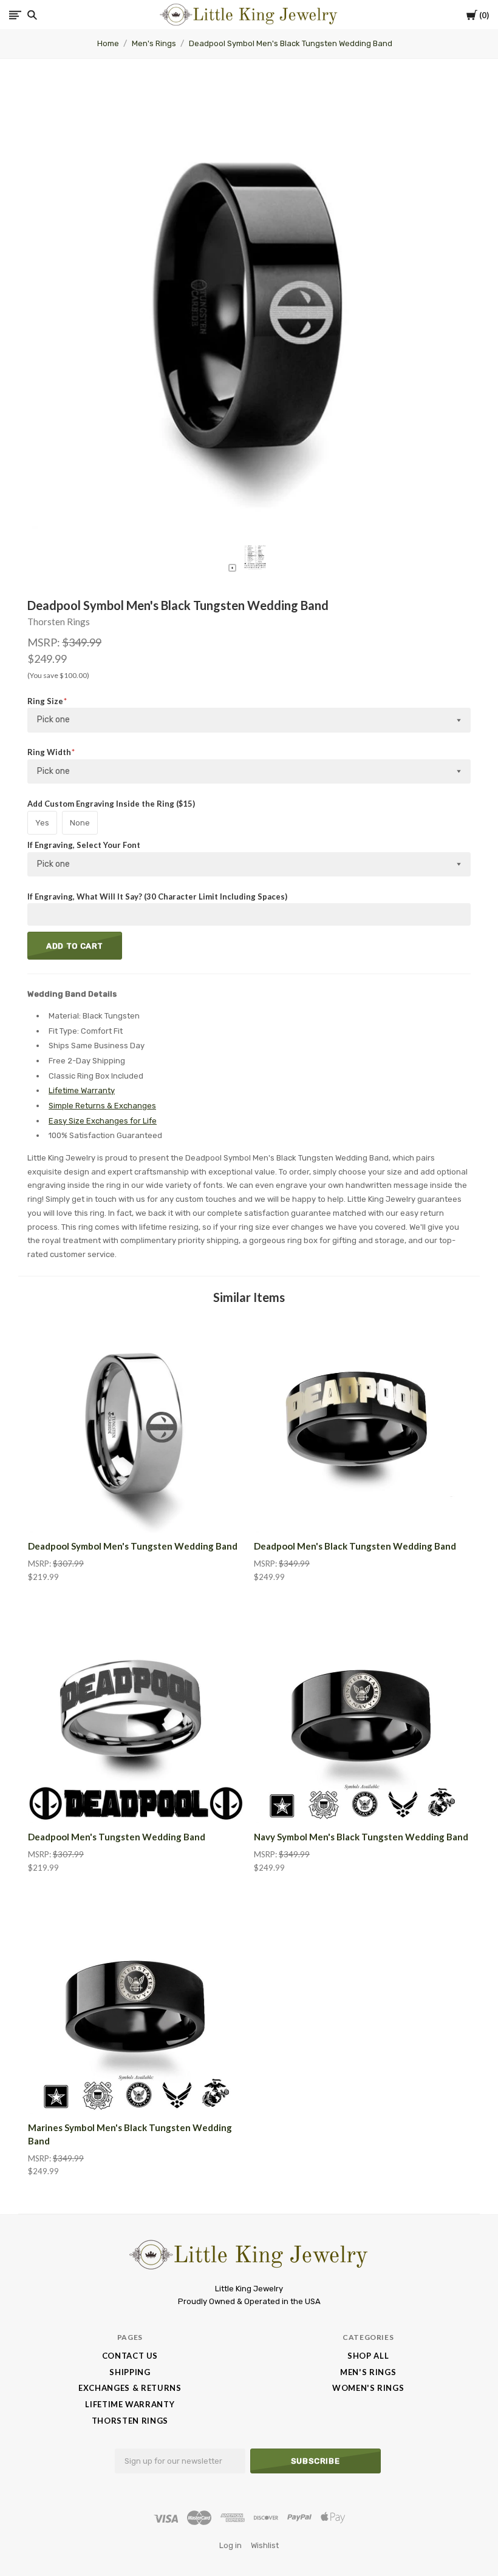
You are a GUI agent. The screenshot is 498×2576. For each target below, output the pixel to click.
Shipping (130, 2372)
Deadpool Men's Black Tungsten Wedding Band (355, 1546)
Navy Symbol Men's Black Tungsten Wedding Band (361, 1837)
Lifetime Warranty (82, 1090)
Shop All (368, 2356)
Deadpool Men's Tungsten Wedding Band (117, 1837)
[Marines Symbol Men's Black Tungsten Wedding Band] (136, 2006)
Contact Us (130, 2356)
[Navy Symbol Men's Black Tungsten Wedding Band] (362, 1715)
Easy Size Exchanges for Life (103, 1121)
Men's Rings (154, 43)
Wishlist (265, 2545)
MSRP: (45, 642)
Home (108, 43)
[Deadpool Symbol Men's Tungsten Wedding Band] (136, 1425)
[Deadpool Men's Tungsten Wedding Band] (136, 1715)
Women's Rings (368, 2388)
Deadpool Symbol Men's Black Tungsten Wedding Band (291, 43)
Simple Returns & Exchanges (102, 1106)
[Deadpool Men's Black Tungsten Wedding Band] (362, 1425)
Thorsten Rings (59, 622)
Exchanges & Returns (130, 2388)
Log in (230, 2545)
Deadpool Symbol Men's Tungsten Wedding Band (133, 1546)
